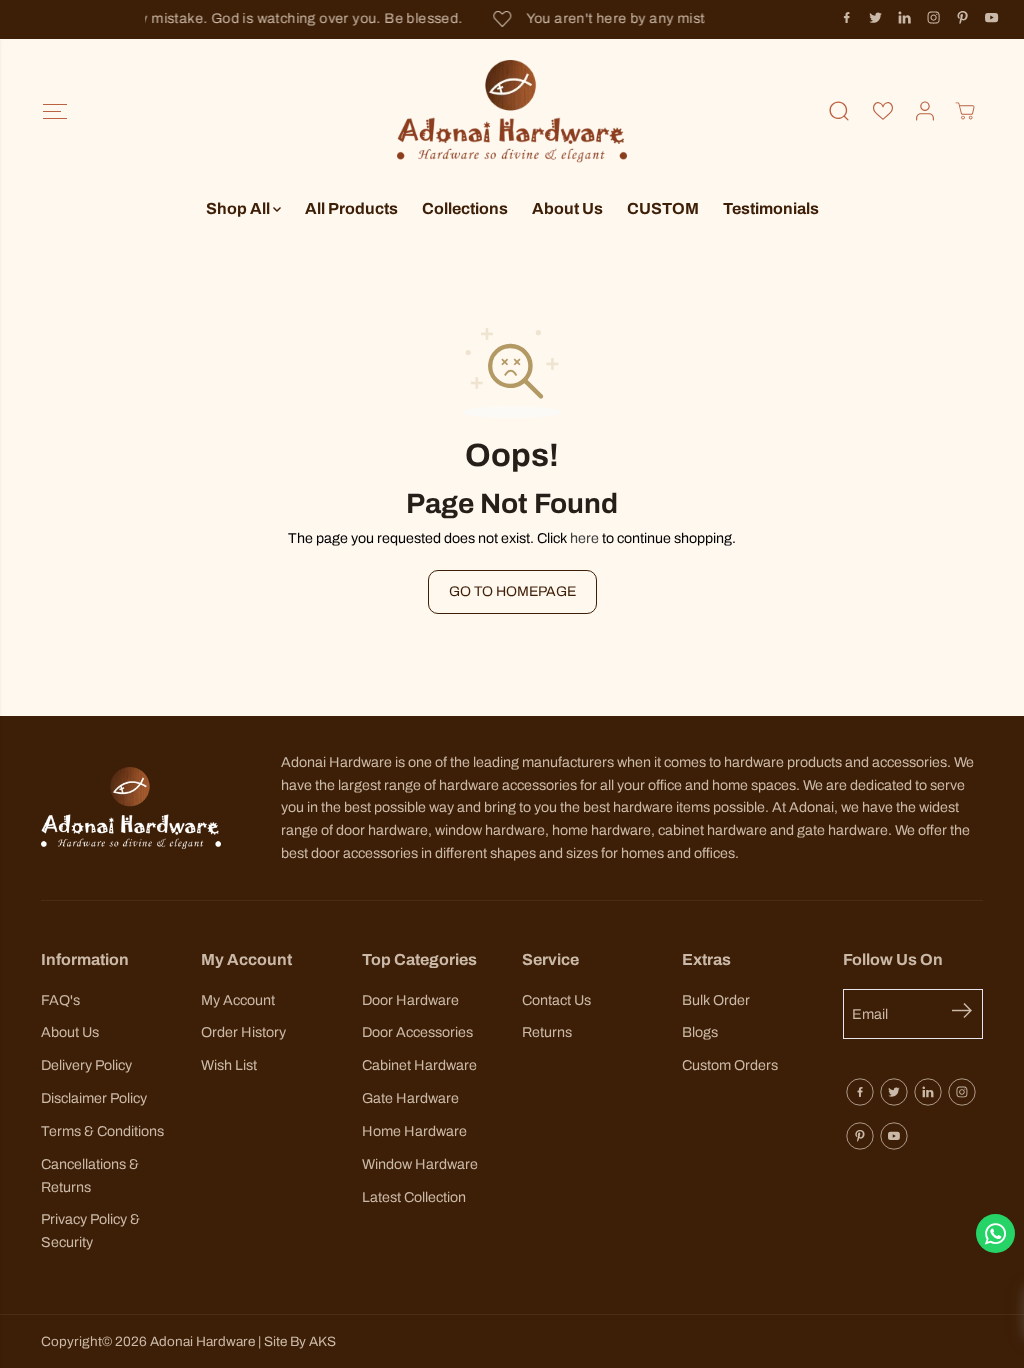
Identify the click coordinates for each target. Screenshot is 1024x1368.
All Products (351, 208)
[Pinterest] (963, 18)
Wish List (229, 1065)
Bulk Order (716, 1000)
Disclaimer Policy (94, 1098)
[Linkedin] (905, 18)
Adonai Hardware (202, 1341)
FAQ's (60, 1000)
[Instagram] (934, 18)
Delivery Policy (86, 1065)
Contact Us (556, 1000)
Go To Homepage (512, 591)
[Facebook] (847, 18)
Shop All (239, 208)
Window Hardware (420, 1164)
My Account (238, 1000)
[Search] (839, 111)
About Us (567, 208)
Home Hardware (414, 1131)
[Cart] (965, 111)
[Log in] (925, 111)
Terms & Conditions (102, 1131)
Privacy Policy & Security (90, 1230)
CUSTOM (663, 208)
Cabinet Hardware (419, 1065)
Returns (547, 1032)
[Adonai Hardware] (512, 111)
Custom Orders (730, 1065)
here (584, 538)
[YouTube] (992, 18)
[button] (55, 111)
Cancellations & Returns (90, 1175)
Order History (243, 1032)
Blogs (700, 1032)
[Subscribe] (967, 1014)
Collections (465, 208)
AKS (322, 1341)
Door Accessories (417, 1032)
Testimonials (771, 208)
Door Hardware (410, 1000)
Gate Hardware (410, 1098)
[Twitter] (876, 18)
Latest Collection (414, 1197)
